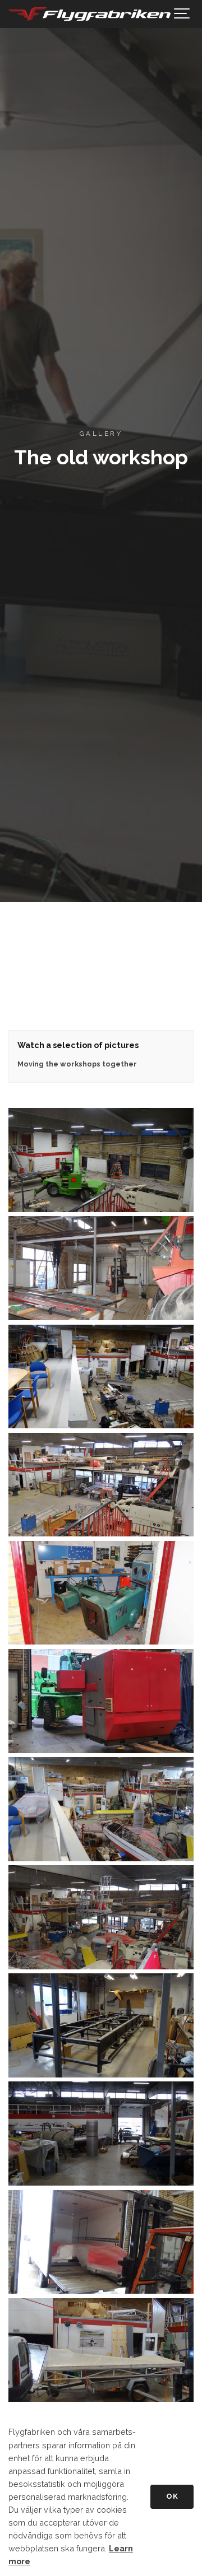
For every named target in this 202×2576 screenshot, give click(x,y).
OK (172, 2496)
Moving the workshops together (77, 1064)
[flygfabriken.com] (90, 14)
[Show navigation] (182, 14)
